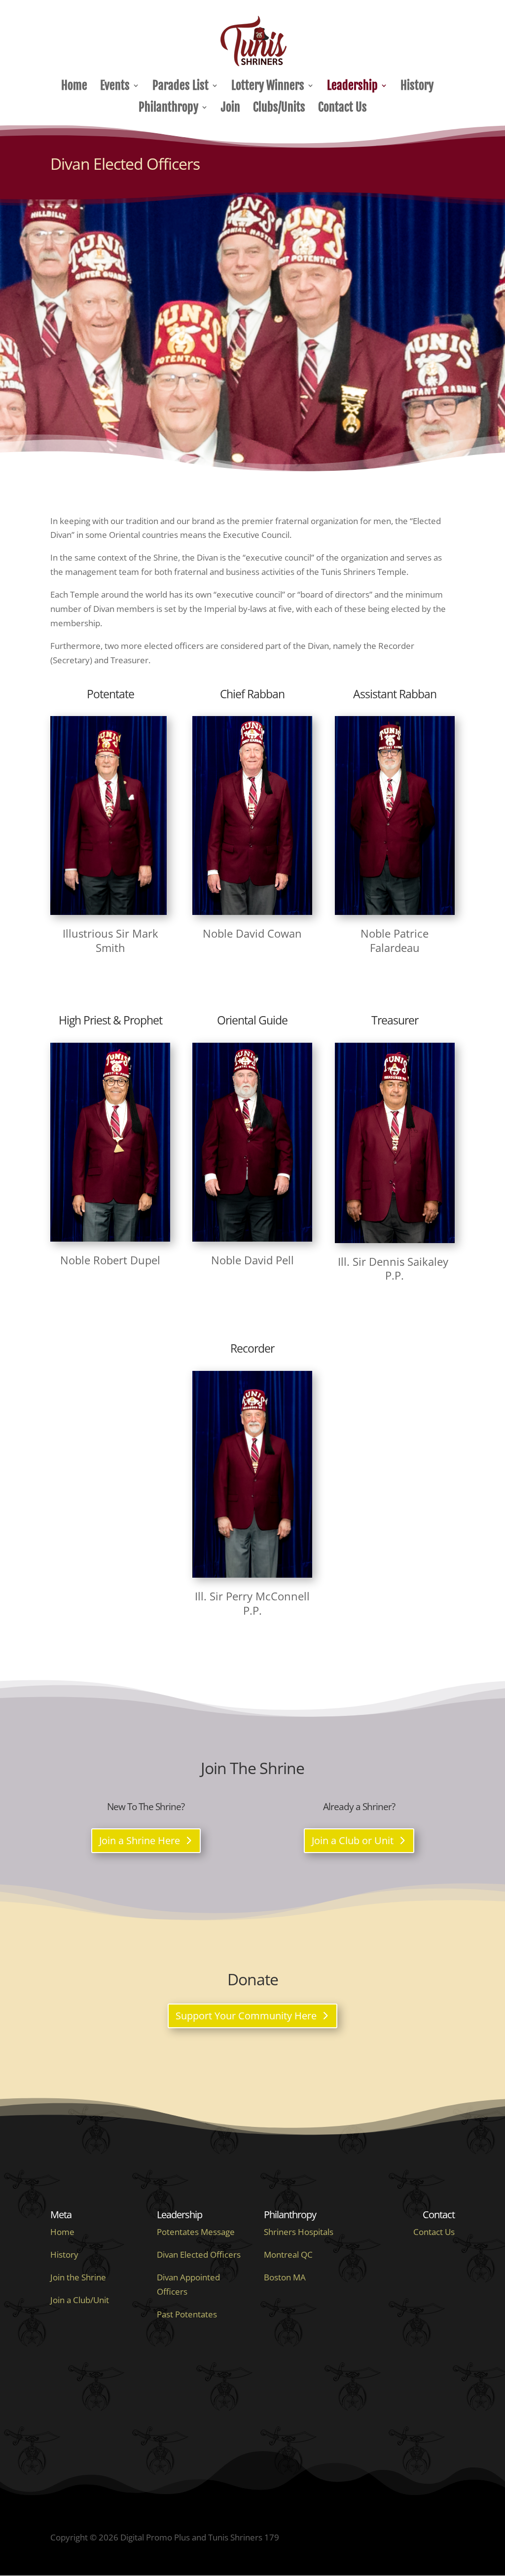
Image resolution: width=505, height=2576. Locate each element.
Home (74, 87)
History (417, 87)
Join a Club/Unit (80, 2300)
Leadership (352, 87)
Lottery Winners (268, 87)
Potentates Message (196, 2232)
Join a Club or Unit (353, 1840)
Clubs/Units (279, 109)
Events (115, 87)
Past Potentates (187, 2314)
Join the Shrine (78, 2277)
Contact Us (343, 109)
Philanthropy (168, 109)
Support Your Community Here (246, 2016)
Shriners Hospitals (299, 2232)
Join (231, 109)
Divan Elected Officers (199, 2254)
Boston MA (285, 2277)
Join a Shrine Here (140, 1840)
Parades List (180, 87)
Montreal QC (288, 2254)
